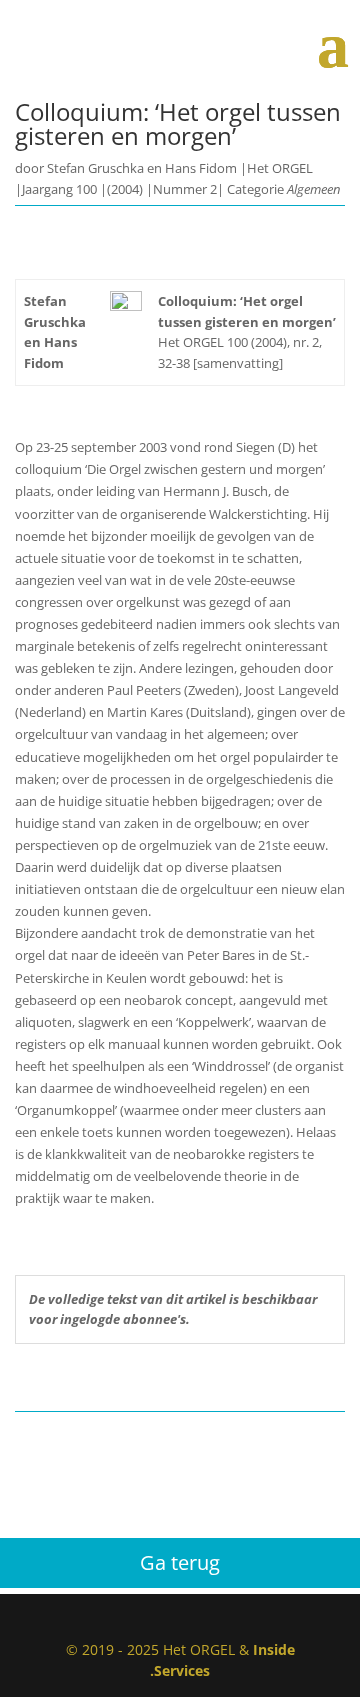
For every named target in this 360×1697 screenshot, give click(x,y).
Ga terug (180, 1562)
